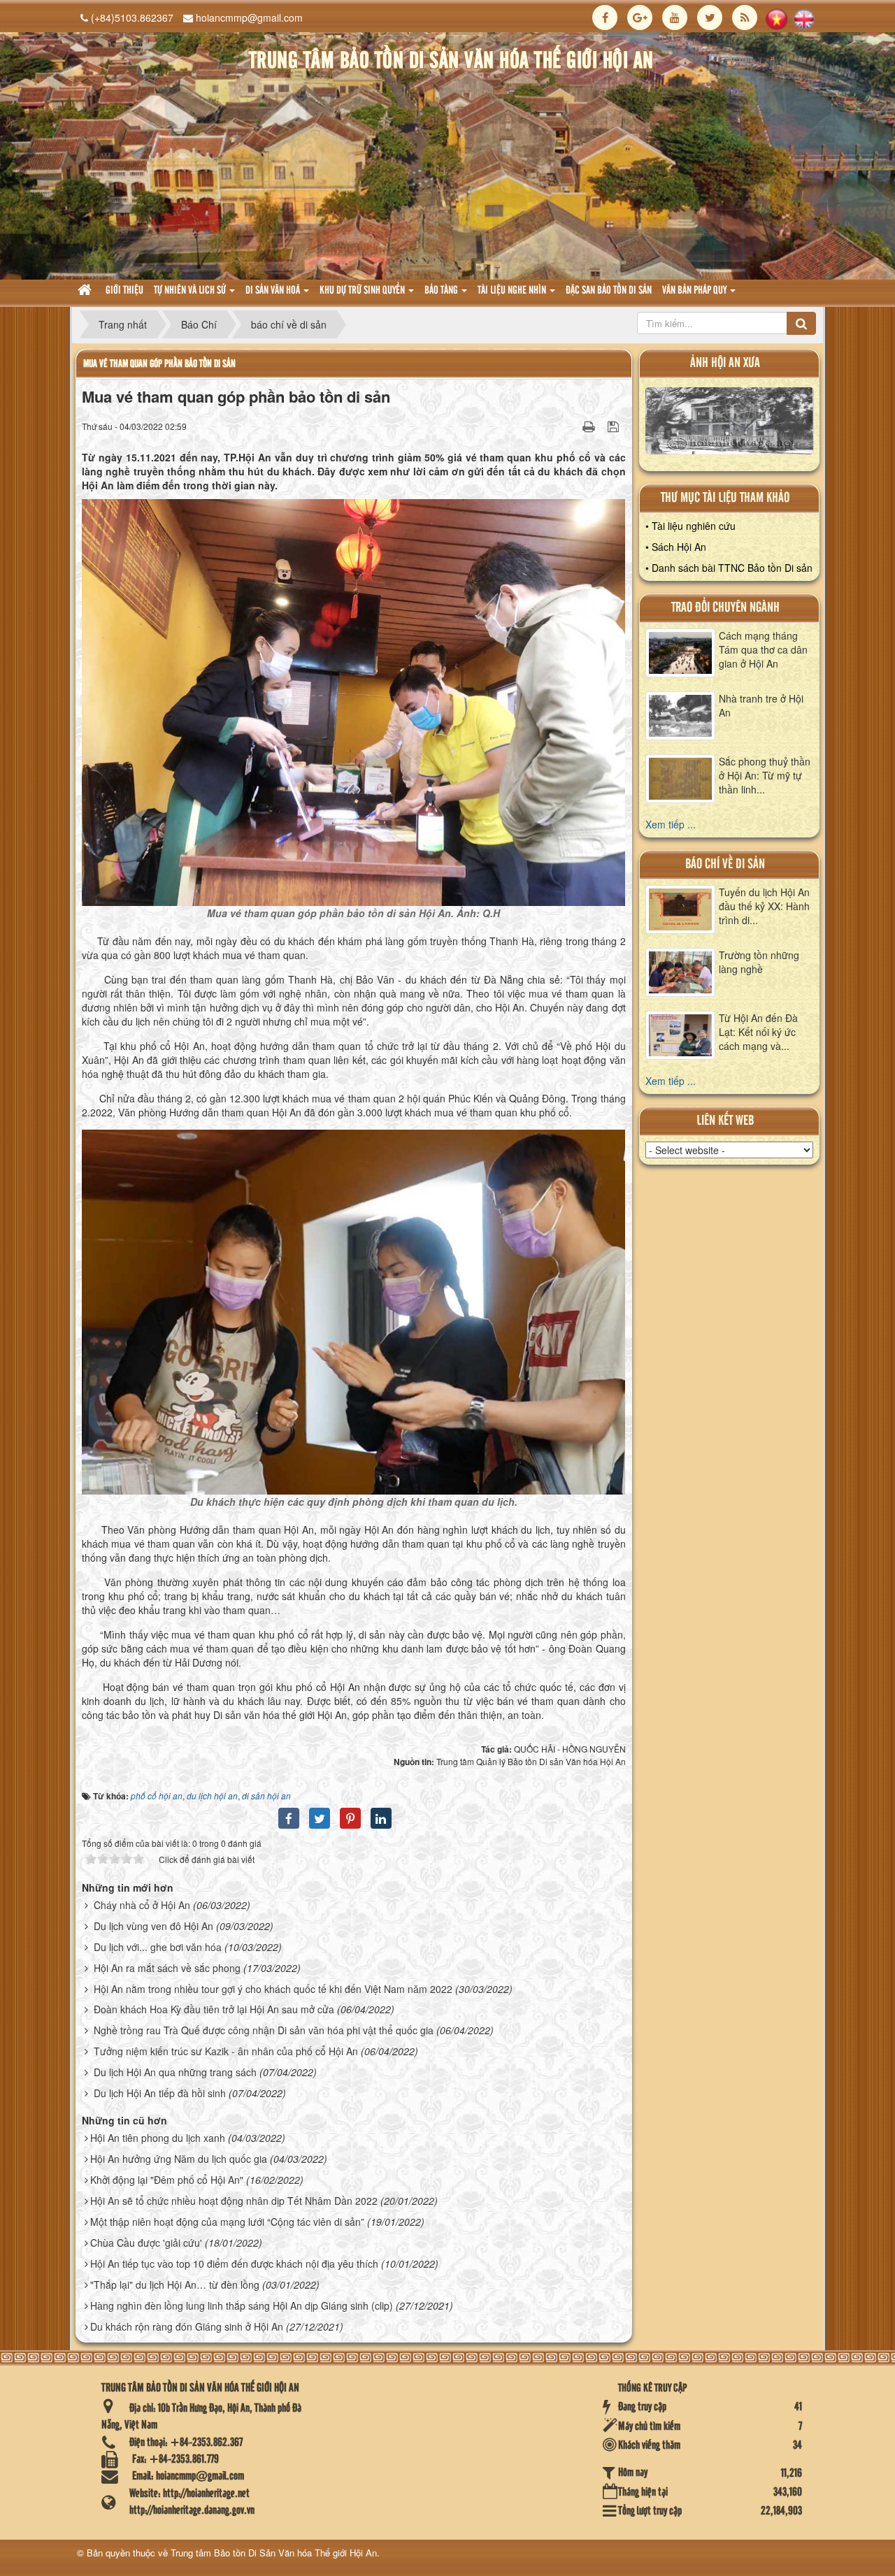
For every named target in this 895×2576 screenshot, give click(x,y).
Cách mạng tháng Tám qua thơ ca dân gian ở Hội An (763, 649)
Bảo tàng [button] (442, 291)
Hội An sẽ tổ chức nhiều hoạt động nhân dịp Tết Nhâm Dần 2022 (234, 2201)
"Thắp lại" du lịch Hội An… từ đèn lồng (175, 2284)
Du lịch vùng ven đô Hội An (153, 1926)
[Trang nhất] (86, 291)
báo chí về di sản (725, 864)
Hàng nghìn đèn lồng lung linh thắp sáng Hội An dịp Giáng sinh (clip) (242, 2305)
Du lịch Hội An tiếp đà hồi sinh (160, 2093)
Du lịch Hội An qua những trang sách (175, 2072)
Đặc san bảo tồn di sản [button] (609, 291)
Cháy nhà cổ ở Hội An (142, 1905)
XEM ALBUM (730, 424)
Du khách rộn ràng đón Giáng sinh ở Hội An (187, 2326)
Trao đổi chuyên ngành (725, 608)
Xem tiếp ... (671, 824)
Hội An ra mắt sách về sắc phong (167, 1968)
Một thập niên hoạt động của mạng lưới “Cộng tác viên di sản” (227, 2222)
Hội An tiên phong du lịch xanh (158, 2138)
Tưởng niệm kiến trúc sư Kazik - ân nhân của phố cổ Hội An (226, 2051)
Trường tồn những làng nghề (759, 962)
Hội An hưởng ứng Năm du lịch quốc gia (179, 2159)
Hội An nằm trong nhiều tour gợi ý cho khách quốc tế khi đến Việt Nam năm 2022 (273, 1989)
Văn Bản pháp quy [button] (695, 291)
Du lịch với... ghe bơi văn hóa (158, 1947)
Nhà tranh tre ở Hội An (761, 705)
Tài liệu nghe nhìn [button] (513, 291)
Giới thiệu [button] (124, 291)
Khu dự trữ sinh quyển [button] (363, 291)
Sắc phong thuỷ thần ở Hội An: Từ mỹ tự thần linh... (765, 775)
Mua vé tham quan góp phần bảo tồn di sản (159, 364)
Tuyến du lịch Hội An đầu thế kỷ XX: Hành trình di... (764, 906)
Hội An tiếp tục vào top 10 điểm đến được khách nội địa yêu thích (234, 2264)
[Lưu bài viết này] (615, 426)
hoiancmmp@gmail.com (249, 17)
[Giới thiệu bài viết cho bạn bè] (571, 426)
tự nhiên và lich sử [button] (191, 291)
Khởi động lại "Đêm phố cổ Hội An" (167, 2180)
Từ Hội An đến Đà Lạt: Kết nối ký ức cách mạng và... (758, 1032)
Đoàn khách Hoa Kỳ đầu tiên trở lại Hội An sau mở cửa (214, 2009)
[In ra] (590, 426)
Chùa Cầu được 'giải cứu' (146, 2243)
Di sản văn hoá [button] (274, 291)
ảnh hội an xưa (725, 363)
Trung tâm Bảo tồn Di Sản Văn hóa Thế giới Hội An (274, 2553)
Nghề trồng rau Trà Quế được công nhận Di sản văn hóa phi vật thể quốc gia (264, 2030)
